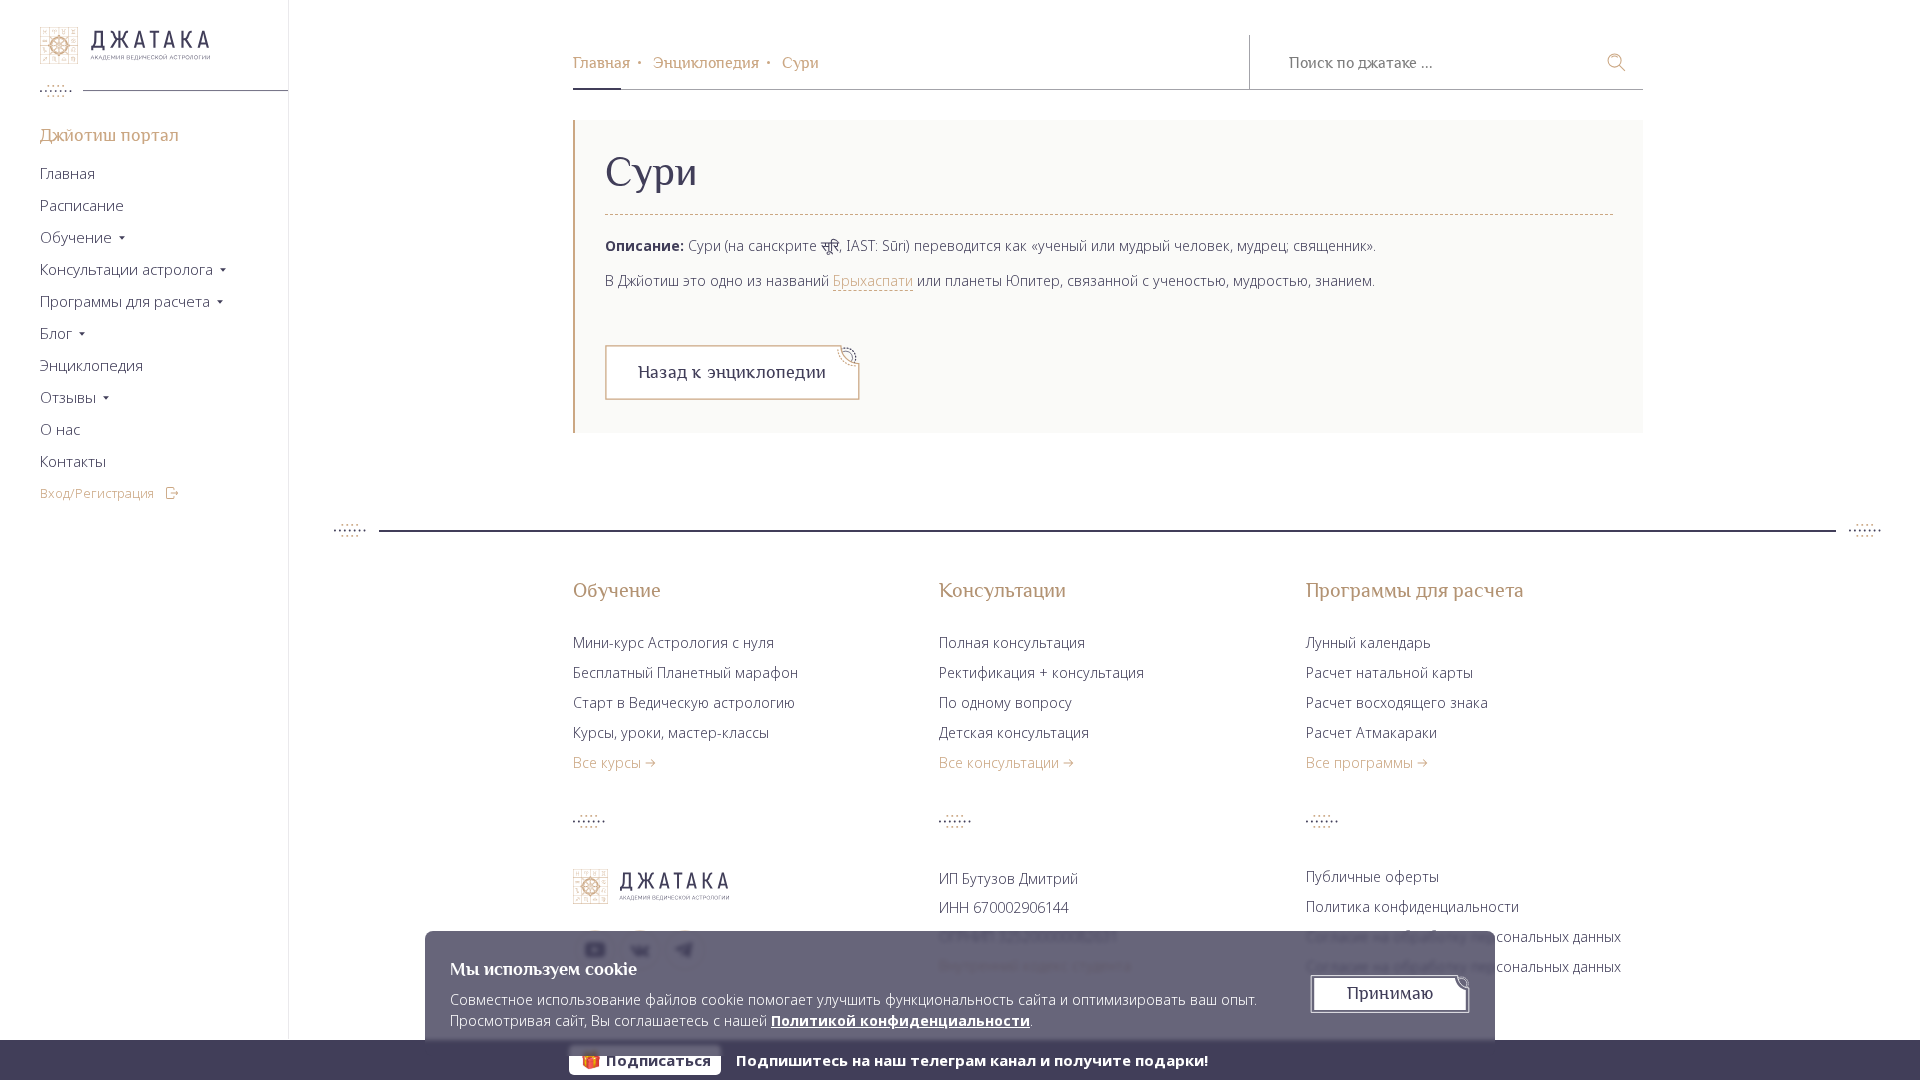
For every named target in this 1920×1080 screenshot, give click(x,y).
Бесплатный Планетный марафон (685, 672)
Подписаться (658, 1060)
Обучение (76, 237)
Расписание (82, 205)
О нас (60, 429)
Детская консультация (1014, 732)
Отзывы (68, 397)
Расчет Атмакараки (1371, 732)
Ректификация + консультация (1041, 672)
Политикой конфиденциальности (900, 1020)
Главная (67, 173)
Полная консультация (1012, 642)
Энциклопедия (91, 365)
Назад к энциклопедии (732, 372)
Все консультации (999, 762)
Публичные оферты (1372, 876)
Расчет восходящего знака (1397, 702)
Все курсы (607, 762)
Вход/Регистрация (97, 493)
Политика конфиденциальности (1412, 906)
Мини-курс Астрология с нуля (673, 642)
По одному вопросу (1005, 702)
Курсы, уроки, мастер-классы (671, 732)
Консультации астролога (126, 269)
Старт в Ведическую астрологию (684, 702)
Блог (56, 333)
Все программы (1359, 762)
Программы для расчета (125, 301)
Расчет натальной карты (1389, 672)
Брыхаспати (873, 280)
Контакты (73, 461)
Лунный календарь (1368, 642)
